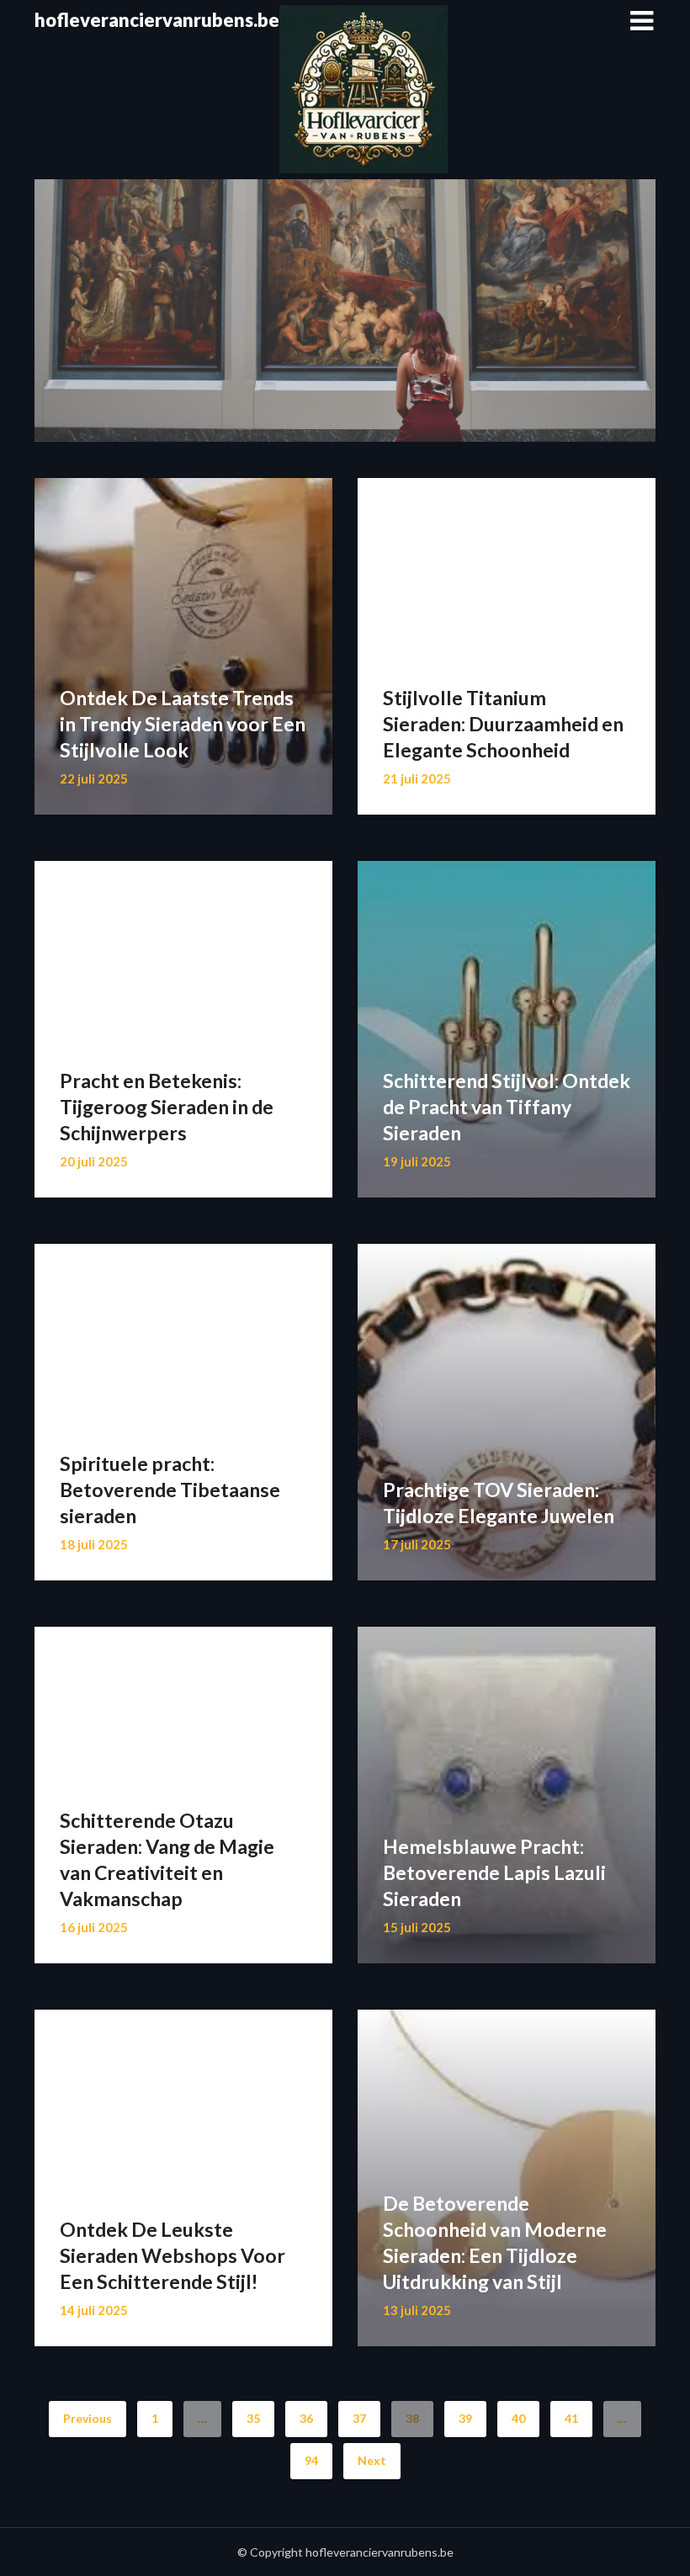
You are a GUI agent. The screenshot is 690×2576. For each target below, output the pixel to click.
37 (359, 2418)
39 (465, 2418)
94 (311, 2460)
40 (518, 2418)
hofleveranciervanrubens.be (157, 20)
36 (306, 2418)
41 (571, 2418)
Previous (88, 2418)
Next (372, 2460)
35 (253, 2418)
